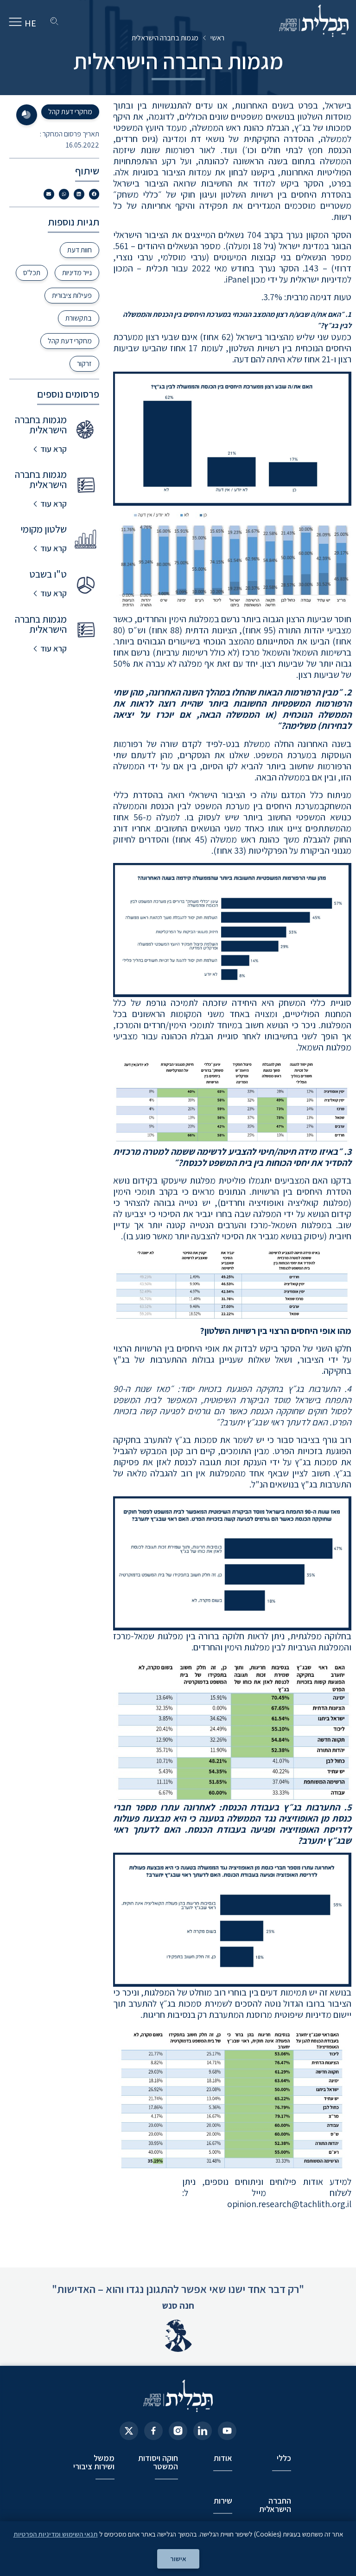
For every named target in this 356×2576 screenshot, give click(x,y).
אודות (223, 2458)
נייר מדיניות (77, 273)
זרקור (84, 364)
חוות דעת (79, 250)
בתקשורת (79, 318)
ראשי (217, 38)
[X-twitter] (129, 2431)
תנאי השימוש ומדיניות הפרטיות (56, 2534)
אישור (178, 2559)
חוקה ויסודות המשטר (158, 2462)
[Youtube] (227, 2431)
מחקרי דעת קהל (70, 341)
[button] (232, 493)
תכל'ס (32, 273)
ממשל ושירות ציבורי (94, 2462)
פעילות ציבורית (72, 295)
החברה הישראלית (275, 2505)
